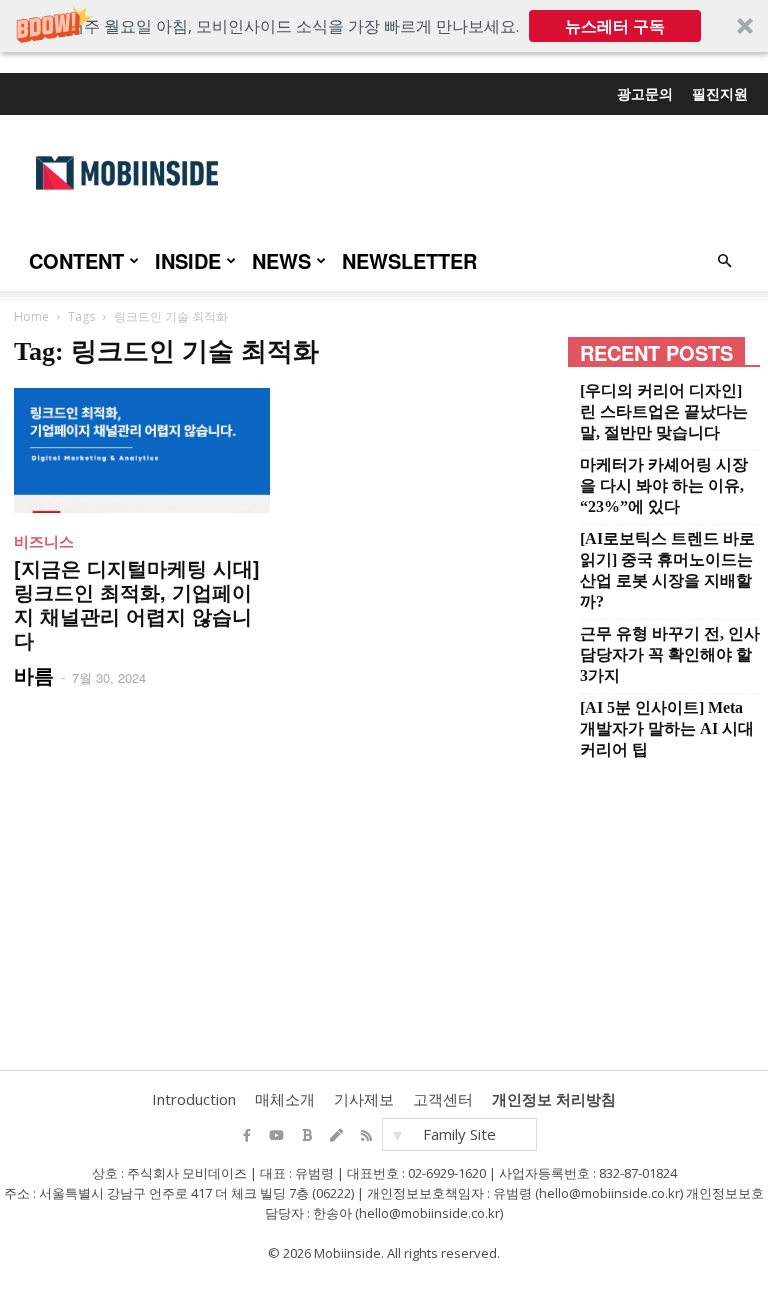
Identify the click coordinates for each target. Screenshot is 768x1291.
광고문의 (645, 93)
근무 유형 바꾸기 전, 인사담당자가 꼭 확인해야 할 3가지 (670, 654)
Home (31, 316)
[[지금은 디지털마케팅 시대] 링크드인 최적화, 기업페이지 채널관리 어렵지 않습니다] (142, 450)
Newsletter (409, 260)
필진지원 (720, 93)
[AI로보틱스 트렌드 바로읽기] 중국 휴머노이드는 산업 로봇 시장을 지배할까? (667, 570)
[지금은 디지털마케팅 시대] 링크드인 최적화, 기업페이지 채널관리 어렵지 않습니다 (137, 603)
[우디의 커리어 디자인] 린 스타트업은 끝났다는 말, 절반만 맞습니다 (664, 411)
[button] (384, 26)
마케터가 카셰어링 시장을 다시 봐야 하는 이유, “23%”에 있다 (664, 485)
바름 (34, 674)
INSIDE (188, 260)
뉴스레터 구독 (615, 26)
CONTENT (76, 260)
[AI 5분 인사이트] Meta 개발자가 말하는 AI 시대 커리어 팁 (667, 728)
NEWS (281, 260)
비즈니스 (44, 541)
